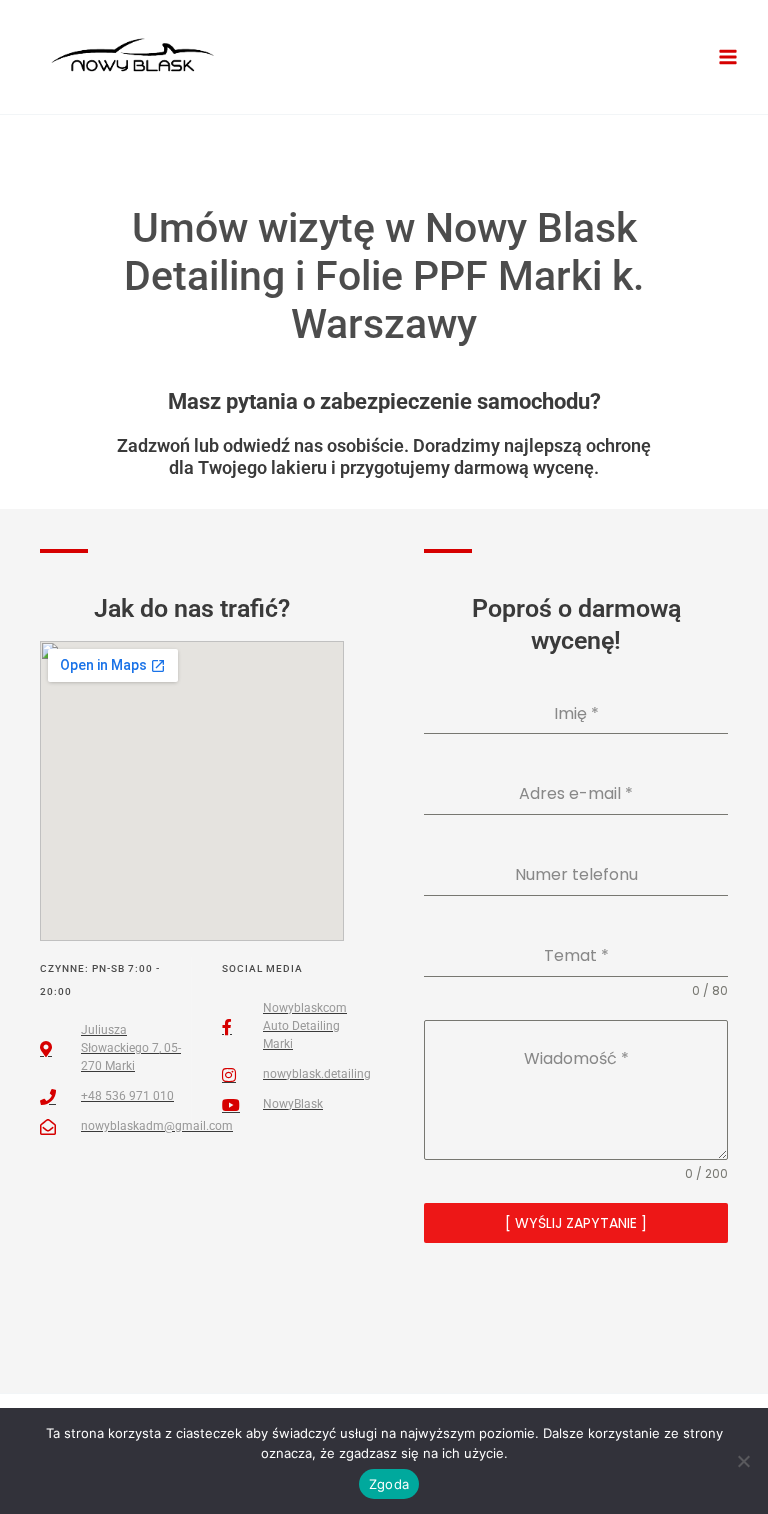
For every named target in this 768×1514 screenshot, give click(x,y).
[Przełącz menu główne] (728, 57)
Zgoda (389, 1484)
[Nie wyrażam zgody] (743, 1461)
